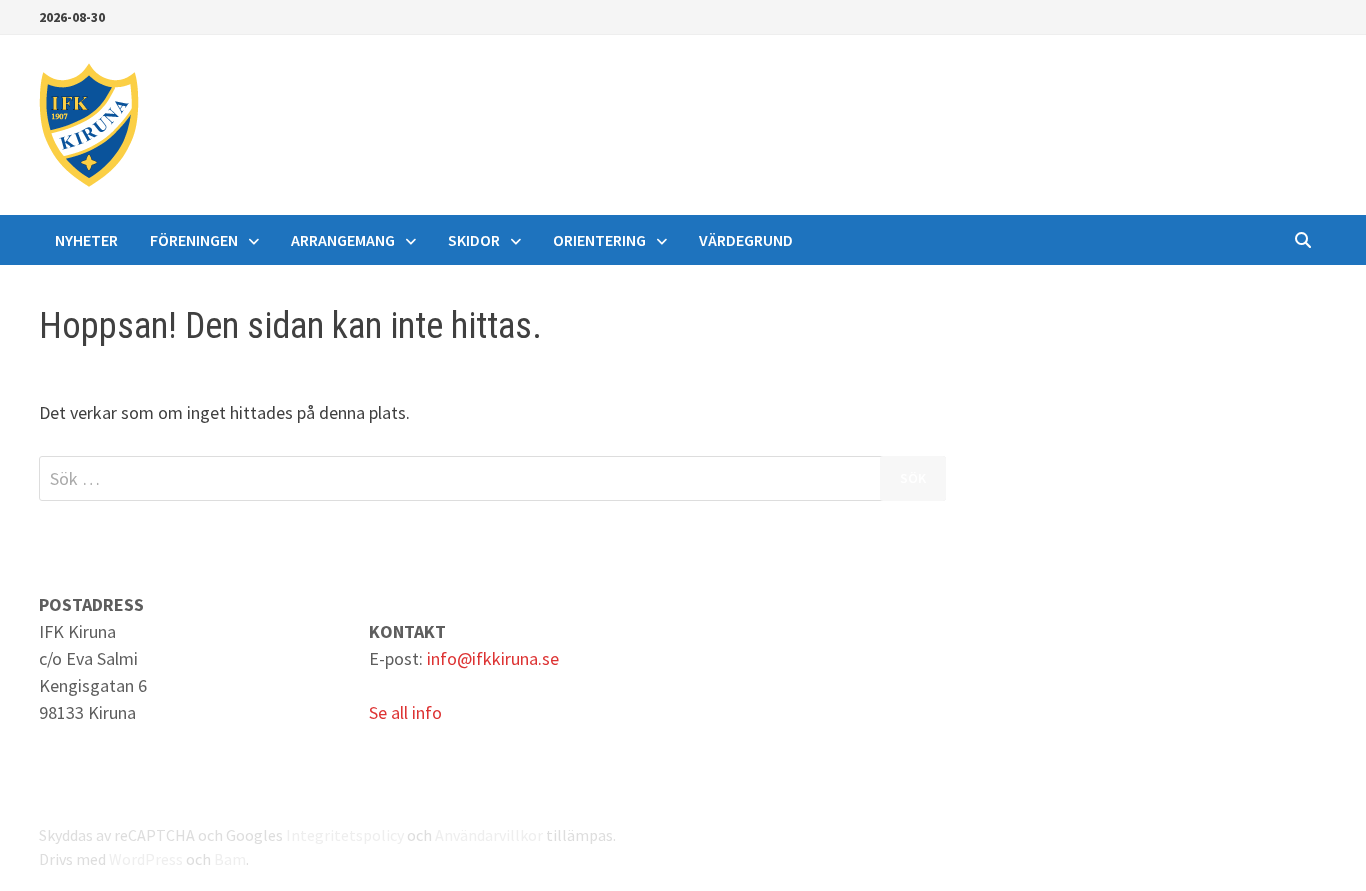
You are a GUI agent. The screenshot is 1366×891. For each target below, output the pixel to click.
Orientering (599, 240)
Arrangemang (343, 240)
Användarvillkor (489, 835)
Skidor (474, 240)
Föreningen (194, 240)
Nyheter (86, 240)
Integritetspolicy (345, 835)
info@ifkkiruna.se (493, 658)
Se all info (405, 712)
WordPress (146, 859)
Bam (230, 859)
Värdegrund (746, 240)
